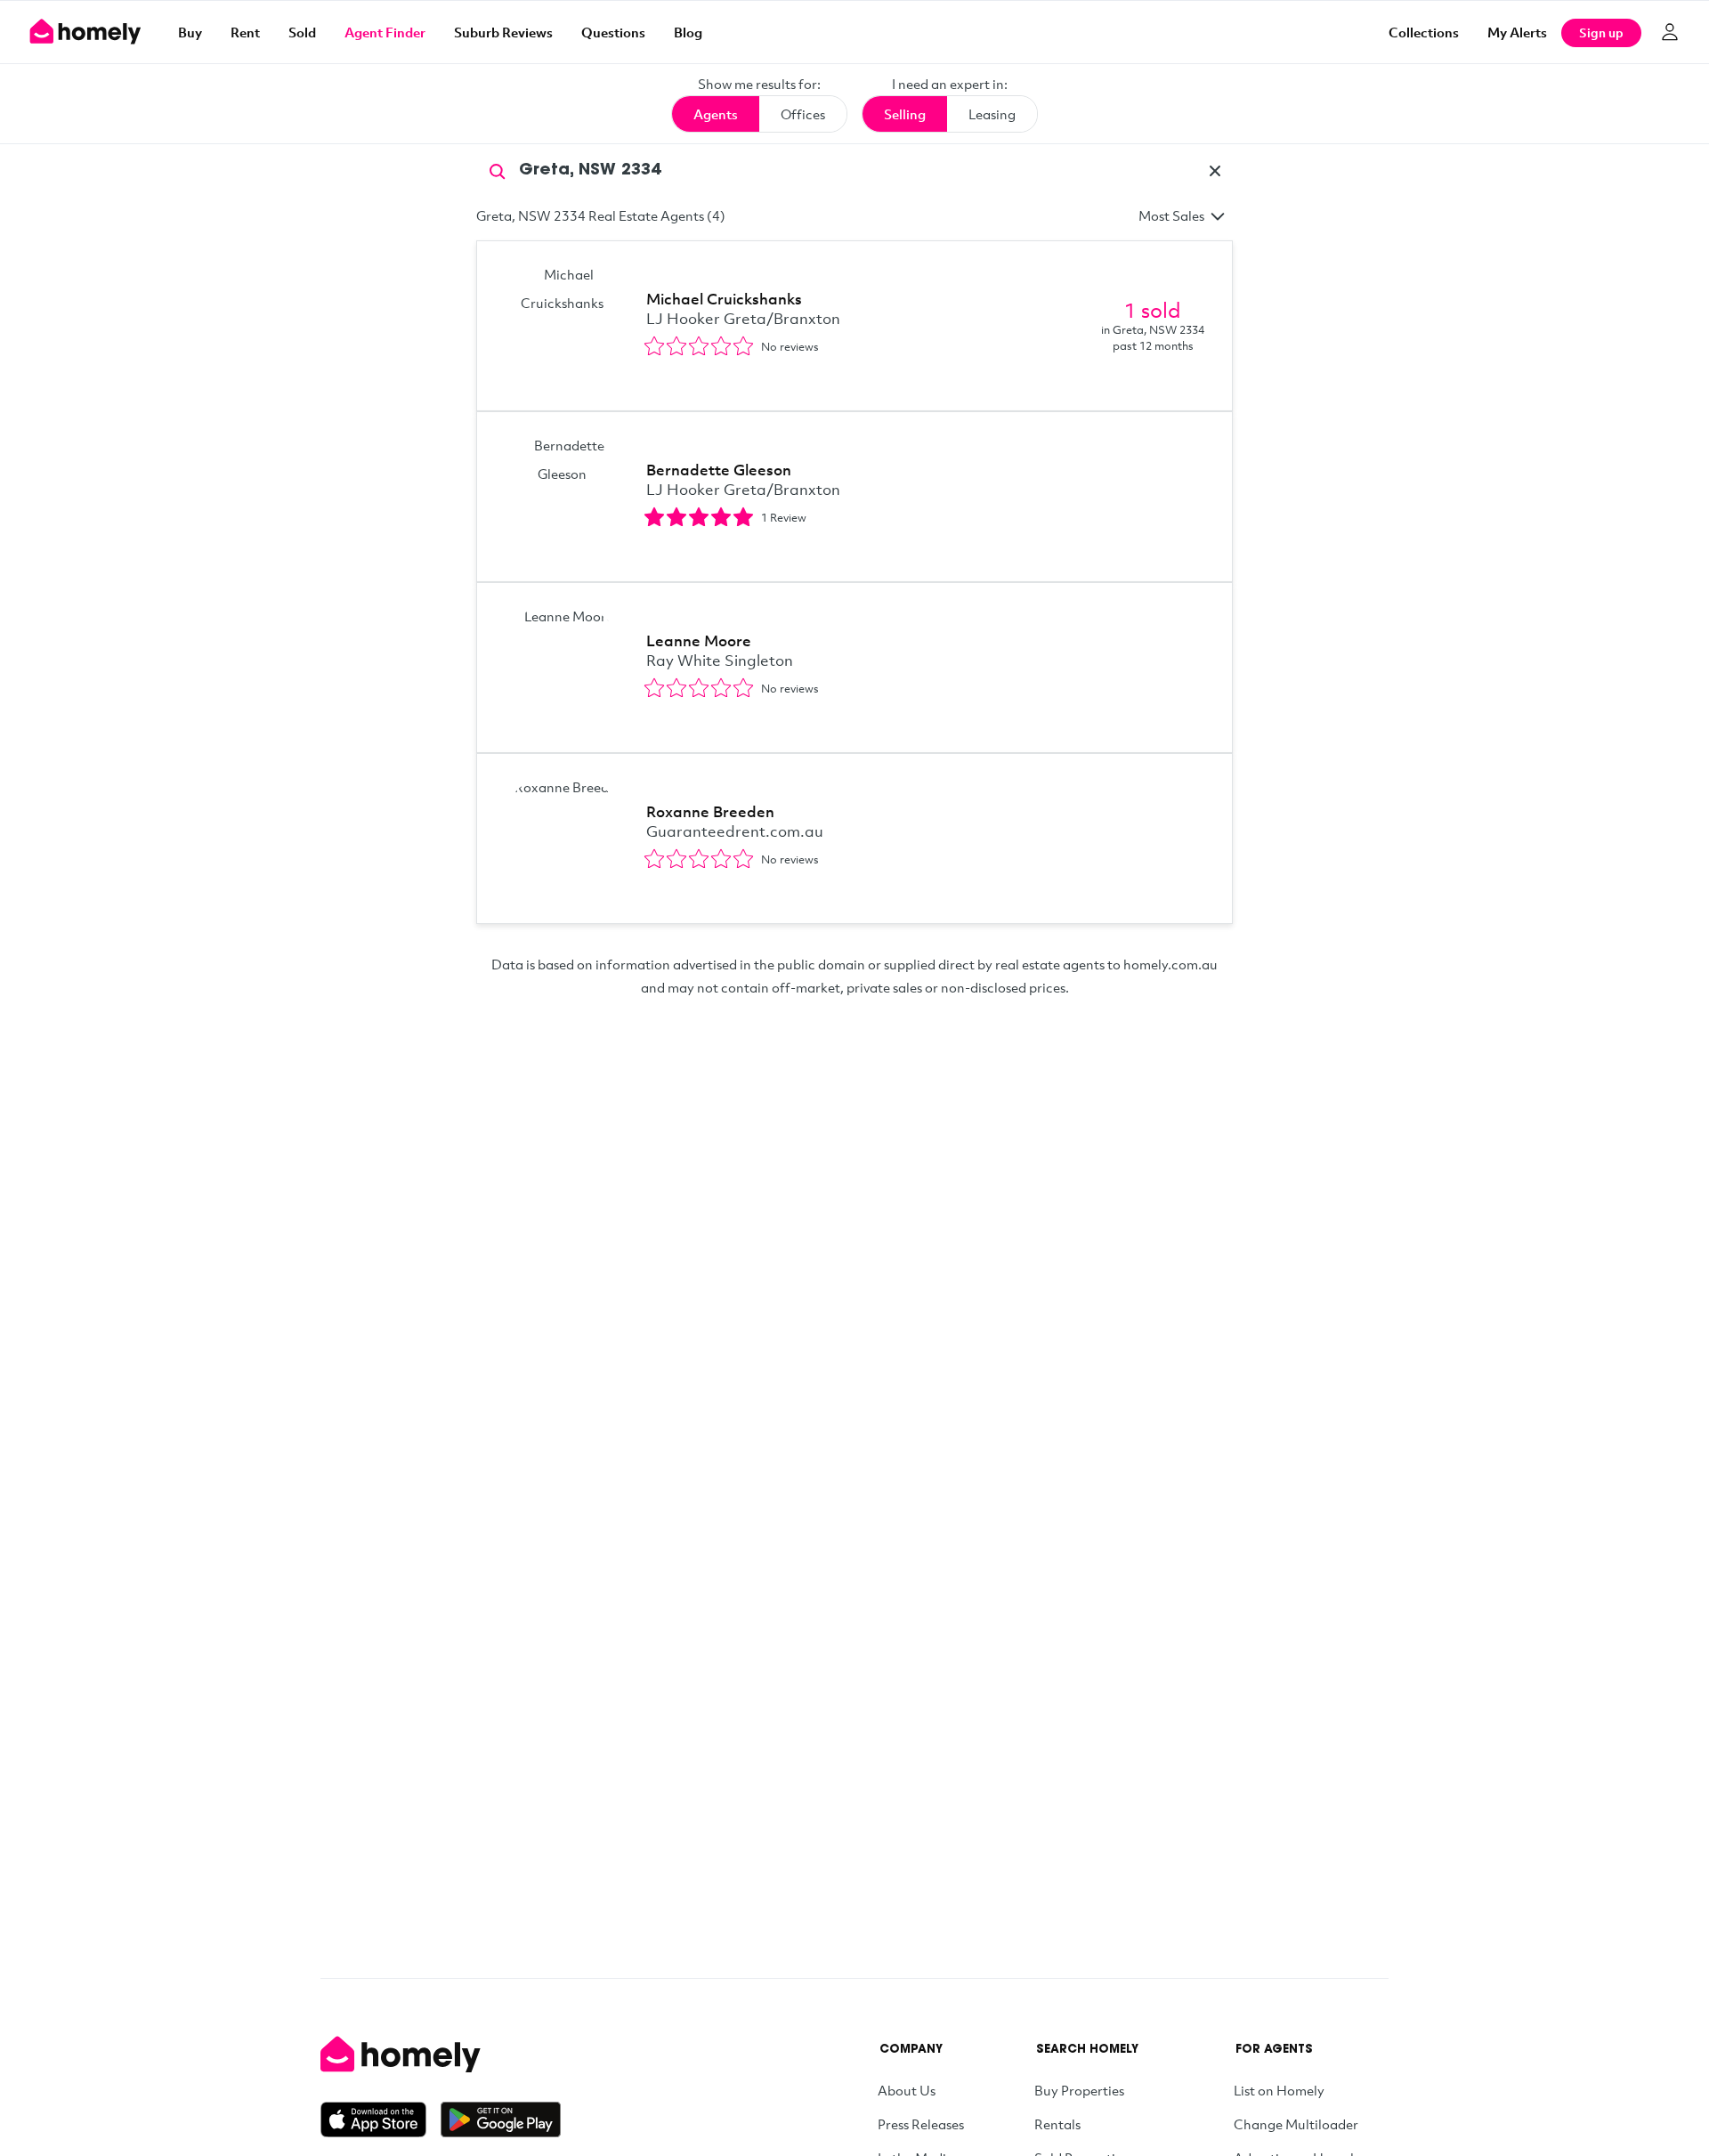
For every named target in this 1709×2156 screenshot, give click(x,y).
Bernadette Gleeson (719, 470)
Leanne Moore (699, 640)
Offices (803, 114)
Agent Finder (385, 32)
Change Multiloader (1296, 2124)
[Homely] (441, 2055)
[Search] (498, 170)
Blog (688, 32)
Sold (302, 32)
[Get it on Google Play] (501, 2120)
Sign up (1601, 32)
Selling (905, 114)
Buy (190, 32)
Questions (613, 32)
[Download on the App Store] (381, 2120)
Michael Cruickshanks (724, 299)
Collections (1424, 32)
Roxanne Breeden (710, 811)
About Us (907, 2090)
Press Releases (921, 2124)
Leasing (992, 114)
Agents (716, 114)
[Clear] (1215, 171)
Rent (245, 32)
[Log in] (1670, 32)
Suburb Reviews (503, 32)
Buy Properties (1079, 2090)
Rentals (1057, 2124)
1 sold (1153, 310)
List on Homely (1279, 2090)
